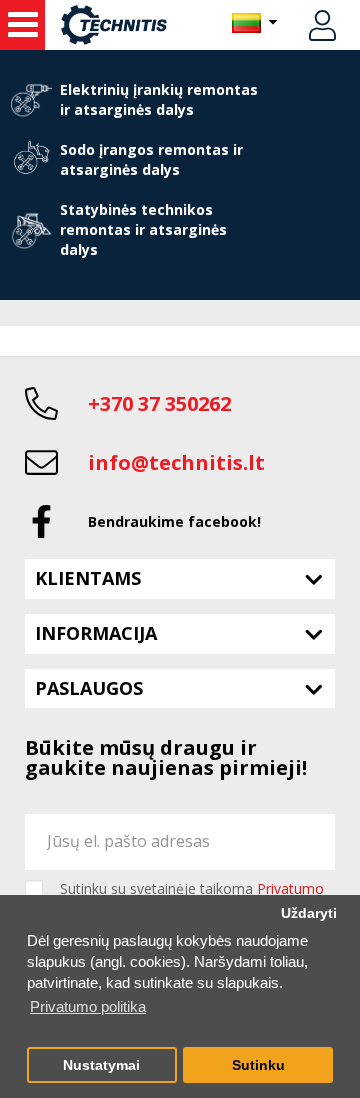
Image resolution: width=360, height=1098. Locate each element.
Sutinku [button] (258, 1065)
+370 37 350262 (159, 403)
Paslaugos (89, 688)
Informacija (96, 633)
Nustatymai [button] (101, 1065)
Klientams (88, 578)
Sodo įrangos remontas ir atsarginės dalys (151, 159)
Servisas (22, 25)
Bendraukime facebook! (174, 521)
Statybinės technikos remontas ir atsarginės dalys (143, 229)
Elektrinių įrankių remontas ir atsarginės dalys (159, 99)
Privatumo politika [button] (88, 1006)
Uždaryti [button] (309, 913)
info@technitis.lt (176, 462)
